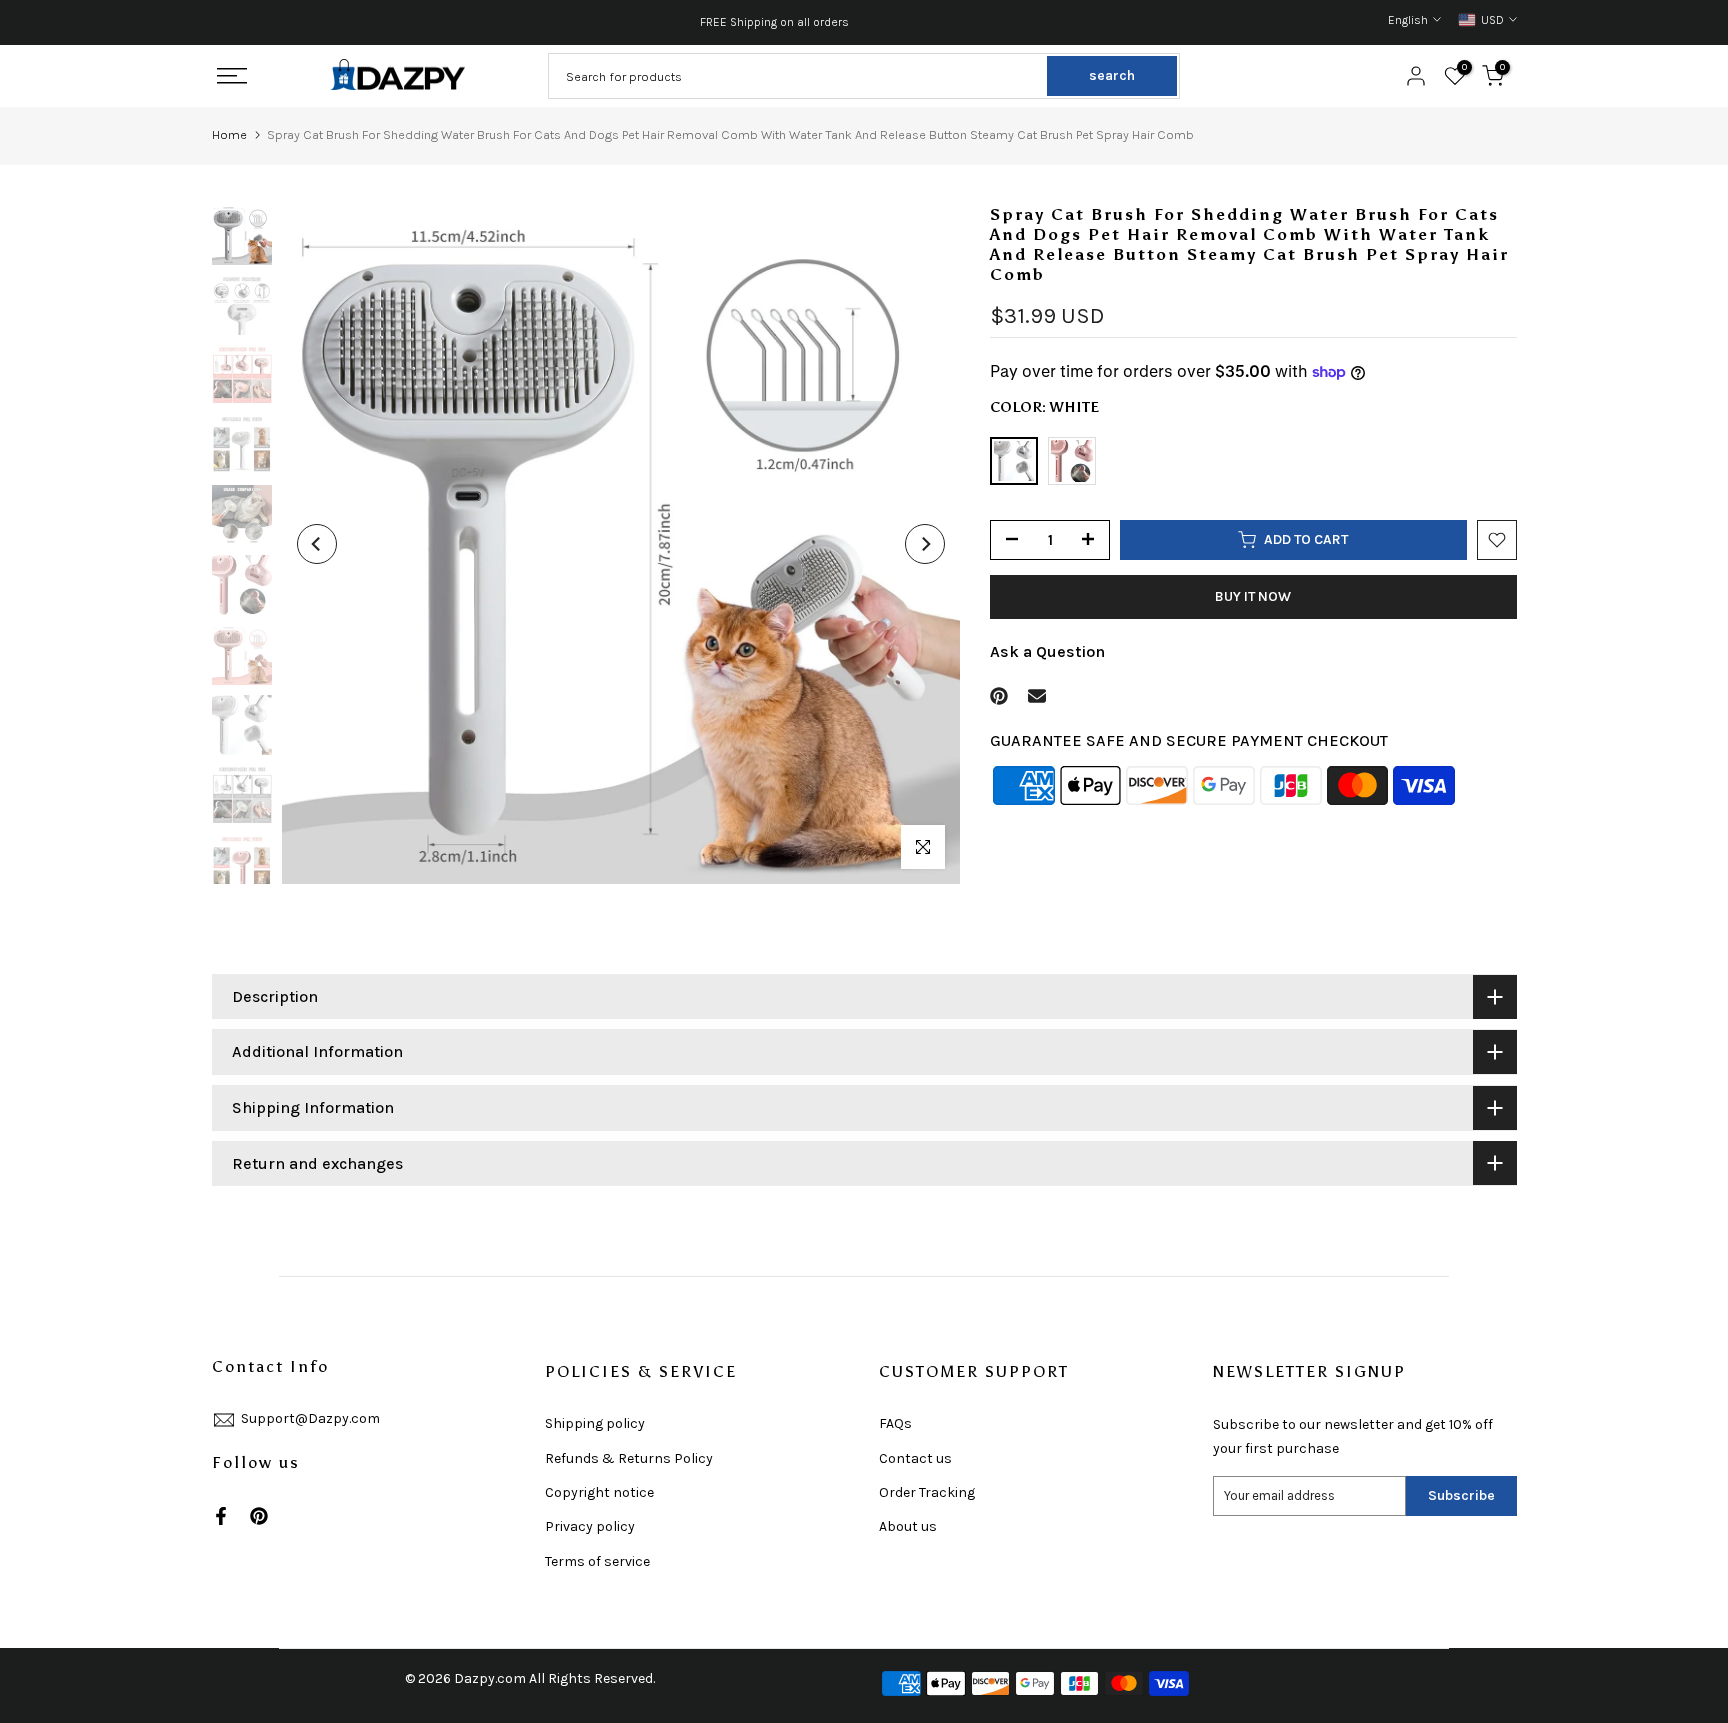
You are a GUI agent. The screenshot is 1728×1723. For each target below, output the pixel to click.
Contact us (915, 1458)
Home (229, 134)
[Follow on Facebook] (221, 1516)
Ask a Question (1047, 651)
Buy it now (1253, 596)
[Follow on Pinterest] (259, 1516)
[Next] (925, 544)
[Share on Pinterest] (999, 696)
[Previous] (317, 544)
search (1112, 75)
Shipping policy (595, 1423)
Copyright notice (599, 1492)
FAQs (895, 1423)
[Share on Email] (1037, 696)
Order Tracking (927, 1492)
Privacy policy (590, 1526)
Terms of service (597, 1561)
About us (908, 1526)
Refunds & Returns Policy (629, 1458)
